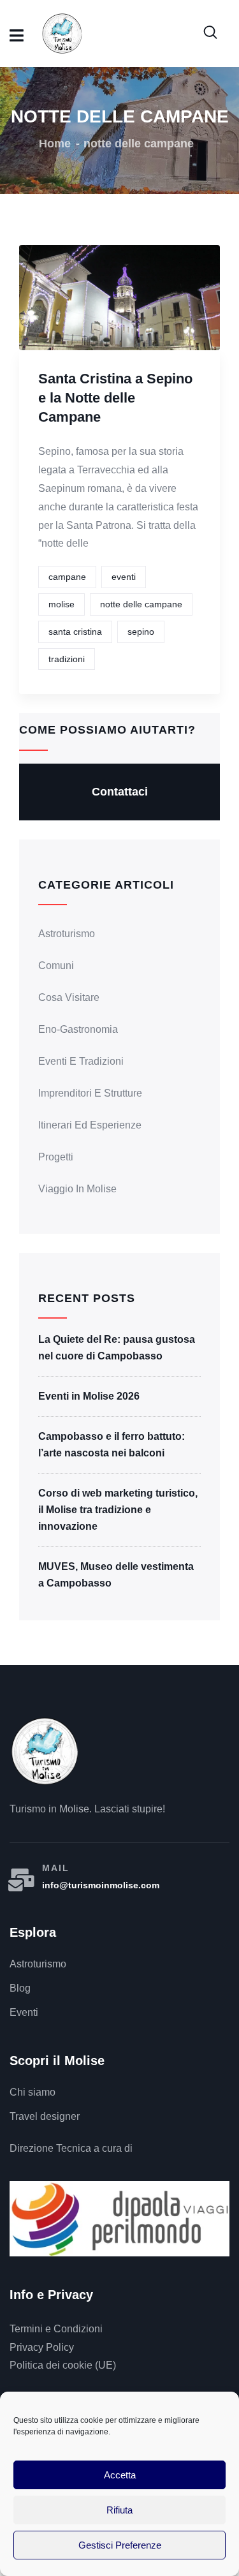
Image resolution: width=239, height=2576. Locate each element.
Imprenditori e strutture (90, 1093)
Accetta (120, 2475)
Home (55, 144)
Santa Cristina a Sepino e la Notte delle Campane (115, 398)
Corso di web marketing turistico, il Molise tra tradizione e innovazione (118, 1510)
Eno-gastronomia (78, 1029)
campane (67, 577)
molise (62, 604)
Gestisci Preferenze (120, 2545)
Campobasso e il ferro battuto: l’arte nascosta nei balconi (112, 1445)
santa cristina (75, 632)
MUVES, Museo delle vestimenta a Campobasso (116, 1575)
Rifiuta (119, 2510)
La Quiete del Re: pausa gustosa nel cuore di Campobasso (117, 1348)
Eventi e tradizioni (81, 1061)
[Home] (45, 1751)
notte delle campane (141, 604)
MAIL (56, 1868)
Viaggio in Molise (77, 1189)
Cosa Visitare (69, 997)
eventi (124, 577)
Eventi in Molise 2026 (89, 1396)
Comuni (56, 966)
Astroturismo (67, 934)
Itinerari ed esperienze (90, 1125)
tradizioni (67, 659)
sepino (141, 632)
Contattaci (120, 792)
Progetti (56, 1157)
